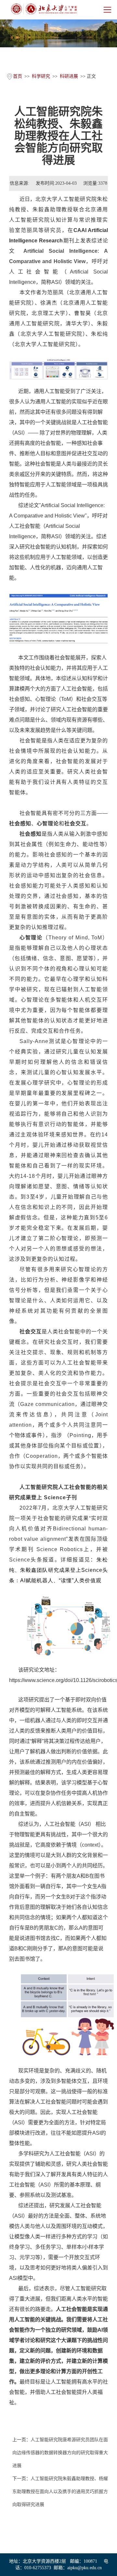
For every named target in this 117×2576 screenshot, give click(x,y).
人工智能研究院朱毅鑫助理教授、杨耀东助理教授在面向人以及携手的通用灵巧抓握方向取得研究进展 (60, 2492)
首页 (18, 76)
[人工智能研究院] (44, 9)
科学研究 (41, 76)
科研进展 (69, 76)
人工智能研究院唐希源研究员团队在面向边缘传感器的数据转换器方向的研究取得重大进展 (60, 2453)
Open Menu (107, 10)
